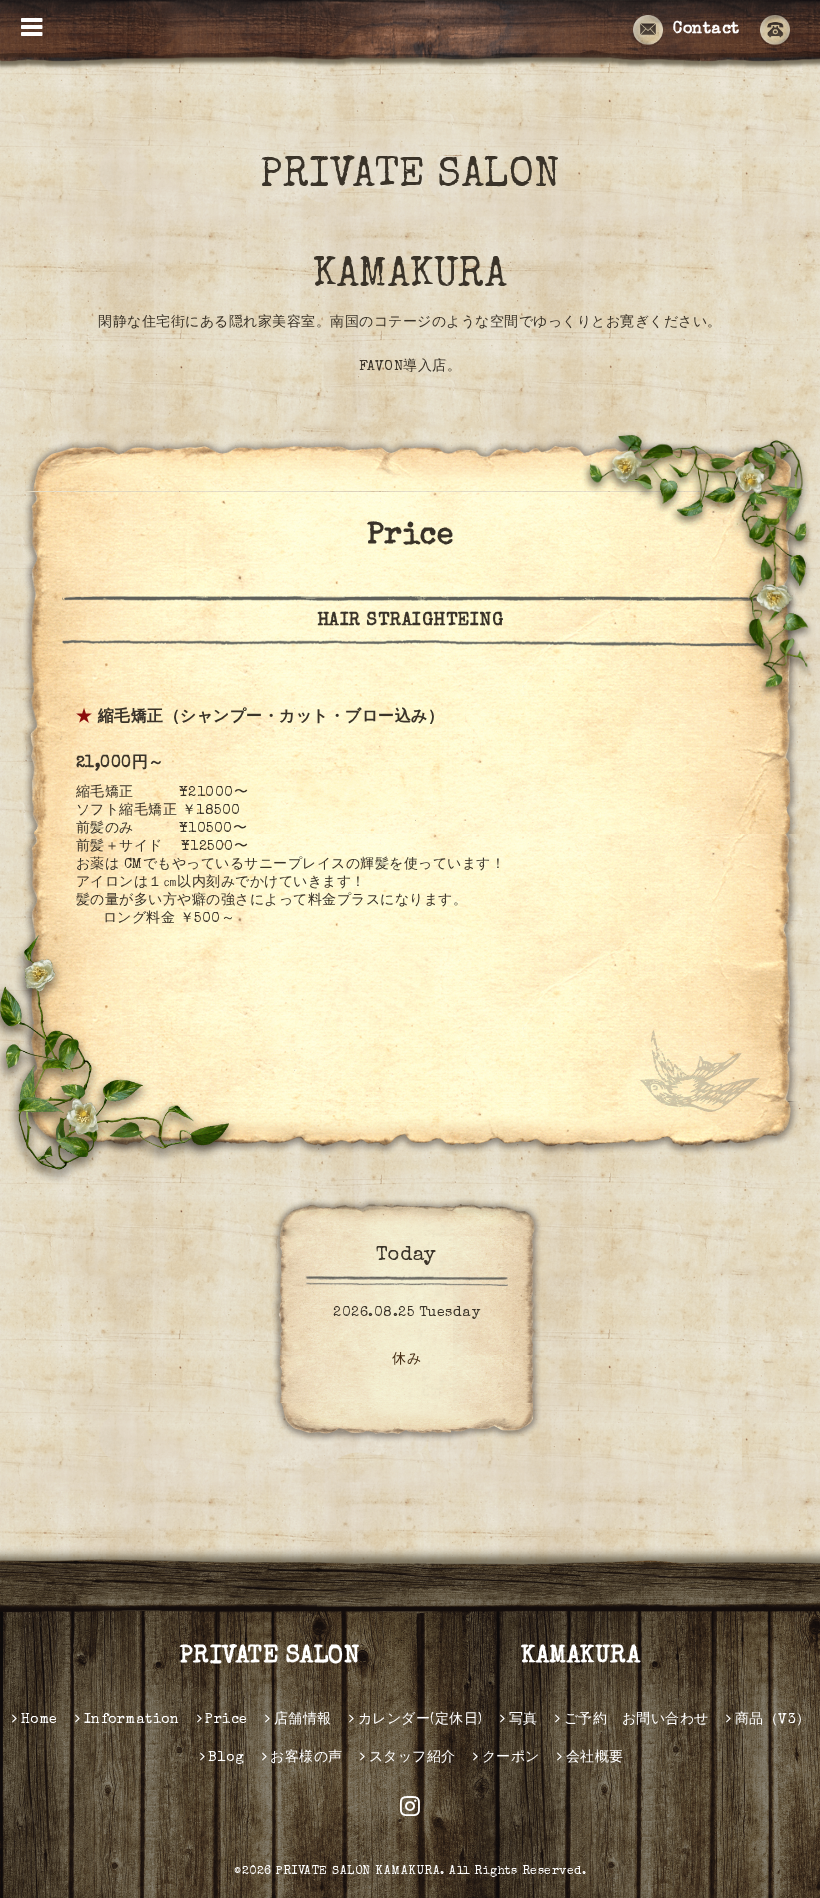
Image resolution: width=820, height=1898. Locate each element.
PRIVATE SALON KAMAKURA (410, 227)
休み (406, 1360)
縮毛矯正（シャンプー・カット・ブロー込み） (271, 718)
